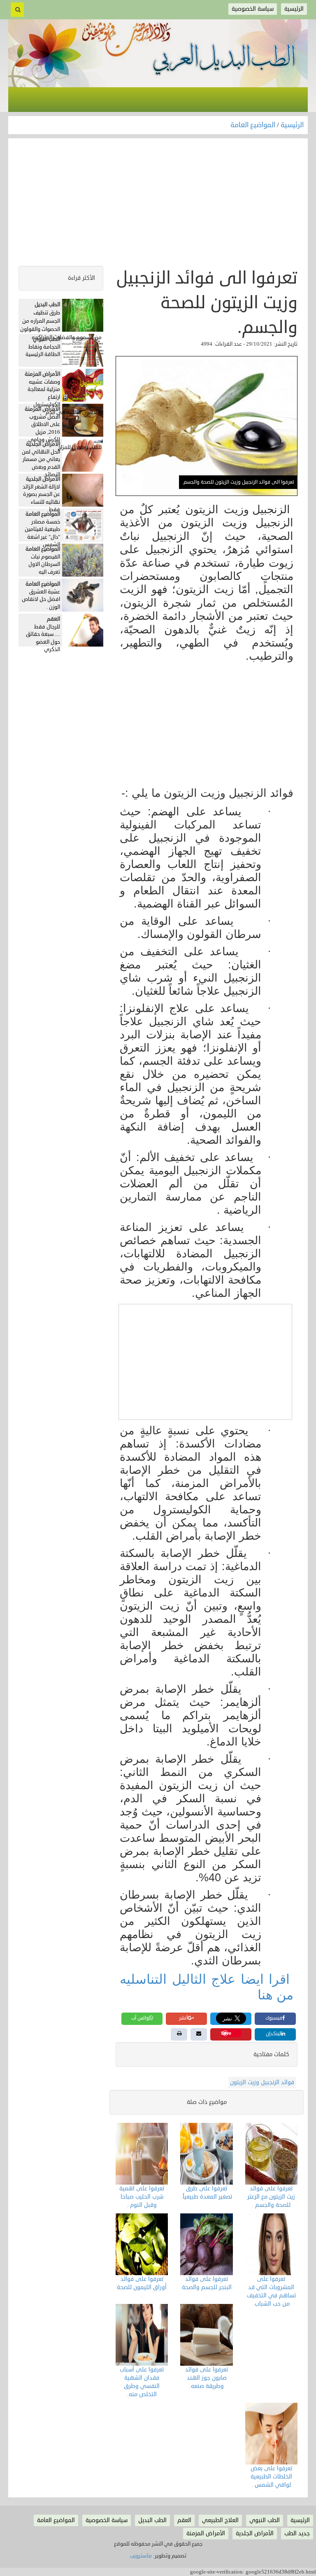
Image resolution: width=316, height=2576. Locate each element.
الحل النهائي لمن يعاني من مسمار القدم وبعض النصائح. (41, 463)
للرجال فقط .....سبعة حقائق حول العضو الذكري (43, 638)
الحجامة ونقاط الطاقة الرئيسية (43, 351)
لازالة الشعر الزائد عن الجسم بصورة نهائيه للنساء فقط (41, 498)
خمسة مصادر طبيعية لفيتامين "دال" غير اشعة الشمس (42, 533)
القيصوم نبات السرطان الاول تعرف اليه (44, 564)
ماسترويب (141, 2556)
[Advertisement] (158, 204)
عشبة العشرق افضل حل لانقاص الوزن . (41, 599)
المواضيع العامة (254, 125)
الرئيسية (292, 125)
